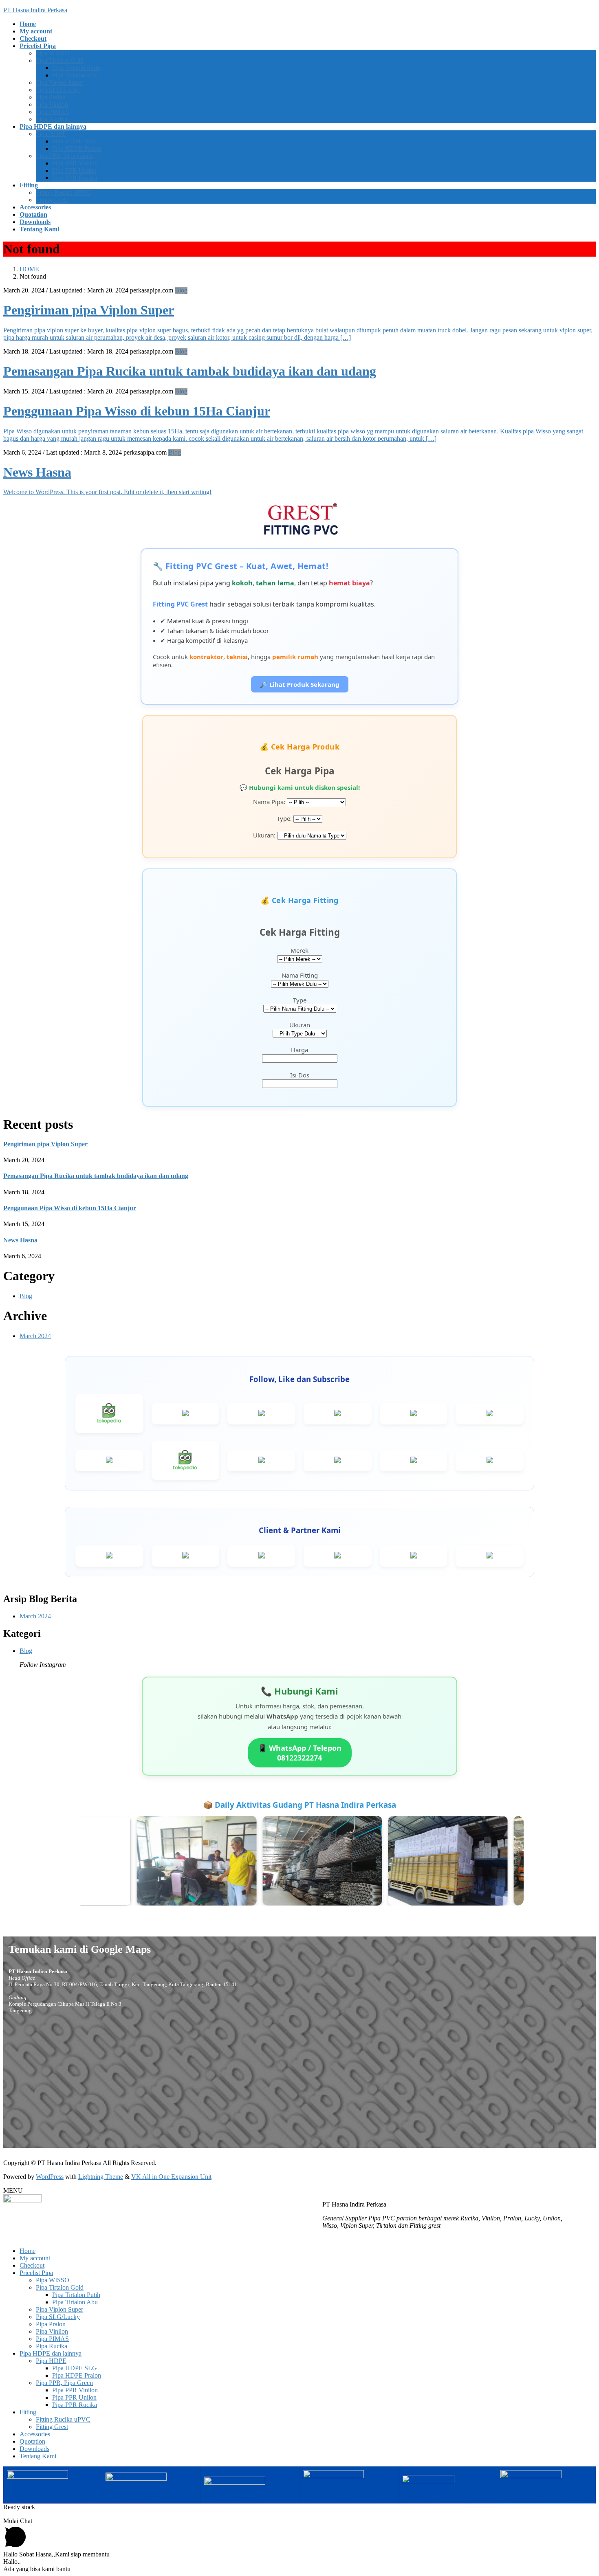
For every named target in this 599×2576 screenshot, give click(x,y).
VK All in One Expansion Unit (171, 2177)
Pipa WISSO (53, 53)
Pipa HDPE (51, 134)
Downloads (34, 2449)
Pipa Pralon (51, 97)
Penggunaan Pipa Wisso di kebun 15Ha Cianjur (137, 411)
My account (35, 2258)
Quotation (32, 2441)
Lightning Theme (101, 2177)
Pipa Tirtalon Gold (60, 60)
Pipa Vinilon (52, 104)
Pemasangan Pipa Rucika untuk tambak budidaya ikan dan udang (190, 371)
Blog (181, 290)
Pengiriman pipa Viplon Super (89, 310)
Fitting (28, 2412)
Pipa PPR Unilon (74, 170)
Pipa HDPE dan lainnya (51, 2353)
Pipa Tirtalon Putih (76, 68)
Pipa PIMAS (52, 112)
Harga (299, 1050)
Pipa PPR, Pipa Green (64, 156)
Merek (299, 950)
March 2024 (35, 1336)
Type (300, 1000)
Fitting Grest (52, 200)
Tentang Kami (38, 2456)
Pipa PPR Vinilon (75, 163)
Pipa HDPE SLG (75, 141)
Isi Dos (300, 1075)
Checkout (32, 2265)
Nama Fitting (300, 975)
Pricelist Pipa (36, 2273)
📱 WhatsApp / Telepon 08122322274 (300, 1753)
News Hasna (37, 472)
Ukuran (300, 1025)
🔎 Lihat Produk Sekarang (300, 684)
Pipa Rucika (52, 119)
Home (28, 2251)
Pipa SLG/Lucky (58, 90)
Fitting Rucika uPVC (63, 192)
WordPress (50, 2177)
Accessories (35, 2434)
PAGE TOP (579, 2490)
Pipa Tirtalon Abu (75, 75)
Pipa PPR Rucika (75, 178)
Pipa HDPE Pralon (77, 148)
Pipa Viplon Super (59, 82)
